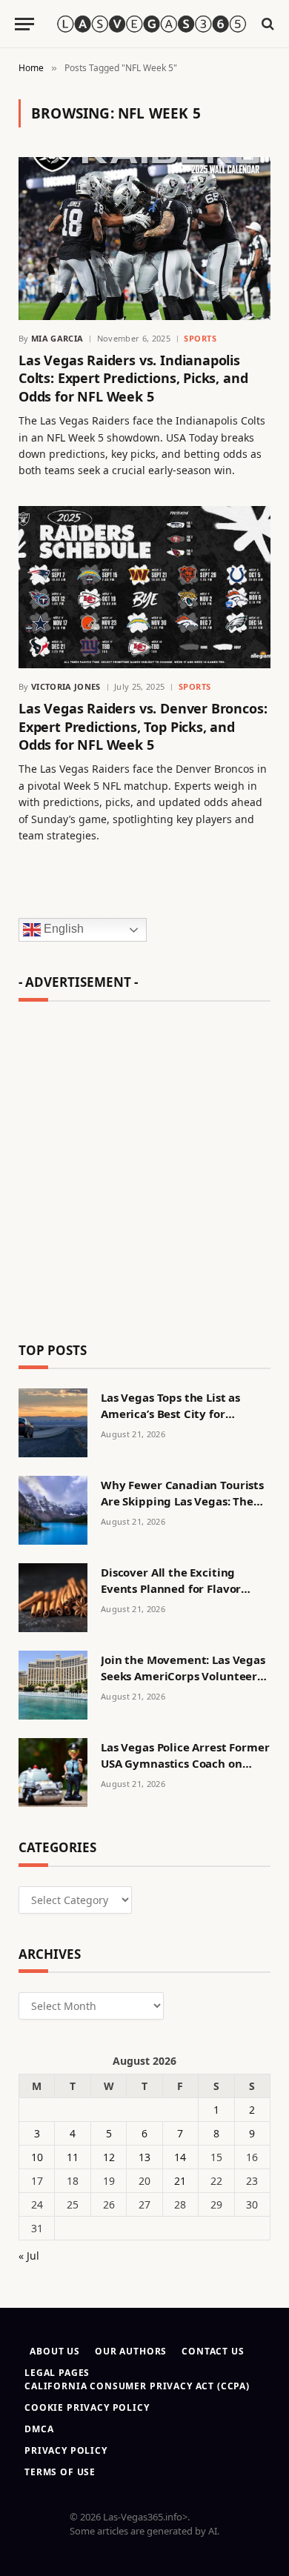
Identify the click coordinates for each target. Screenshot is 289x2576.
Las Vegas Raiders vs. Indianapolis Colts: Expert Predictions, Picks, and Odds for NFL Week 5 (133, 378)
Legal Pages (57, 2373)
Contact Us (213, 2351)
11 (73, 2157)
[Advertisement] (144, 1165)
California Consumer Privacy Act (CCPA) (137, 2386)
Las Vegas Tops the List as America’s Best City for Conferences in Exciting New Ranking (180, 1421)
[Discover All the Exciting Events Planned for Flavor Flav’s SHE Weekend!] (53, 1598)
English (62, 929)
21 (180, 2181)
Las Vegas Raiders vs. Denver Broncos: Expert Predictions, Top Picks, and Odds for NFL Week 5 (143, 726)
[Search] (266, 24)
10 (37, 2157)
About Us (55, 2351)
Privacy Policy (66, 2450)
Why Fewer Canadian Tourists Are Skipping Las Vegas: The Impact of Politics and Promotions (182, 1508)
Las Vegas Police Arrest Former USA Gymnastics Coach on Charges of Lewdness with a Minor (185, 1771)
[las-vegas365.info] (152, 23)
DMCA (39, 2429)
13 (144, 2157)
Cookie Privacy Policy (87, 2407)
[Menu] (24, 24)
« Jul (29, 2256)
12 (109, 2157)
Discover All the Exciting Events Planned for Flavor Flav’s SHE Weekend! (171, 1588)
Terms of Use (60, 2472)
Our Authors (131, 2351)
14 (180, 2157)
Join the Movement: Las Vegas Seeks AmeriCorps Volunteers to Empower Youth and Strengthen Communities (183, 1683)
